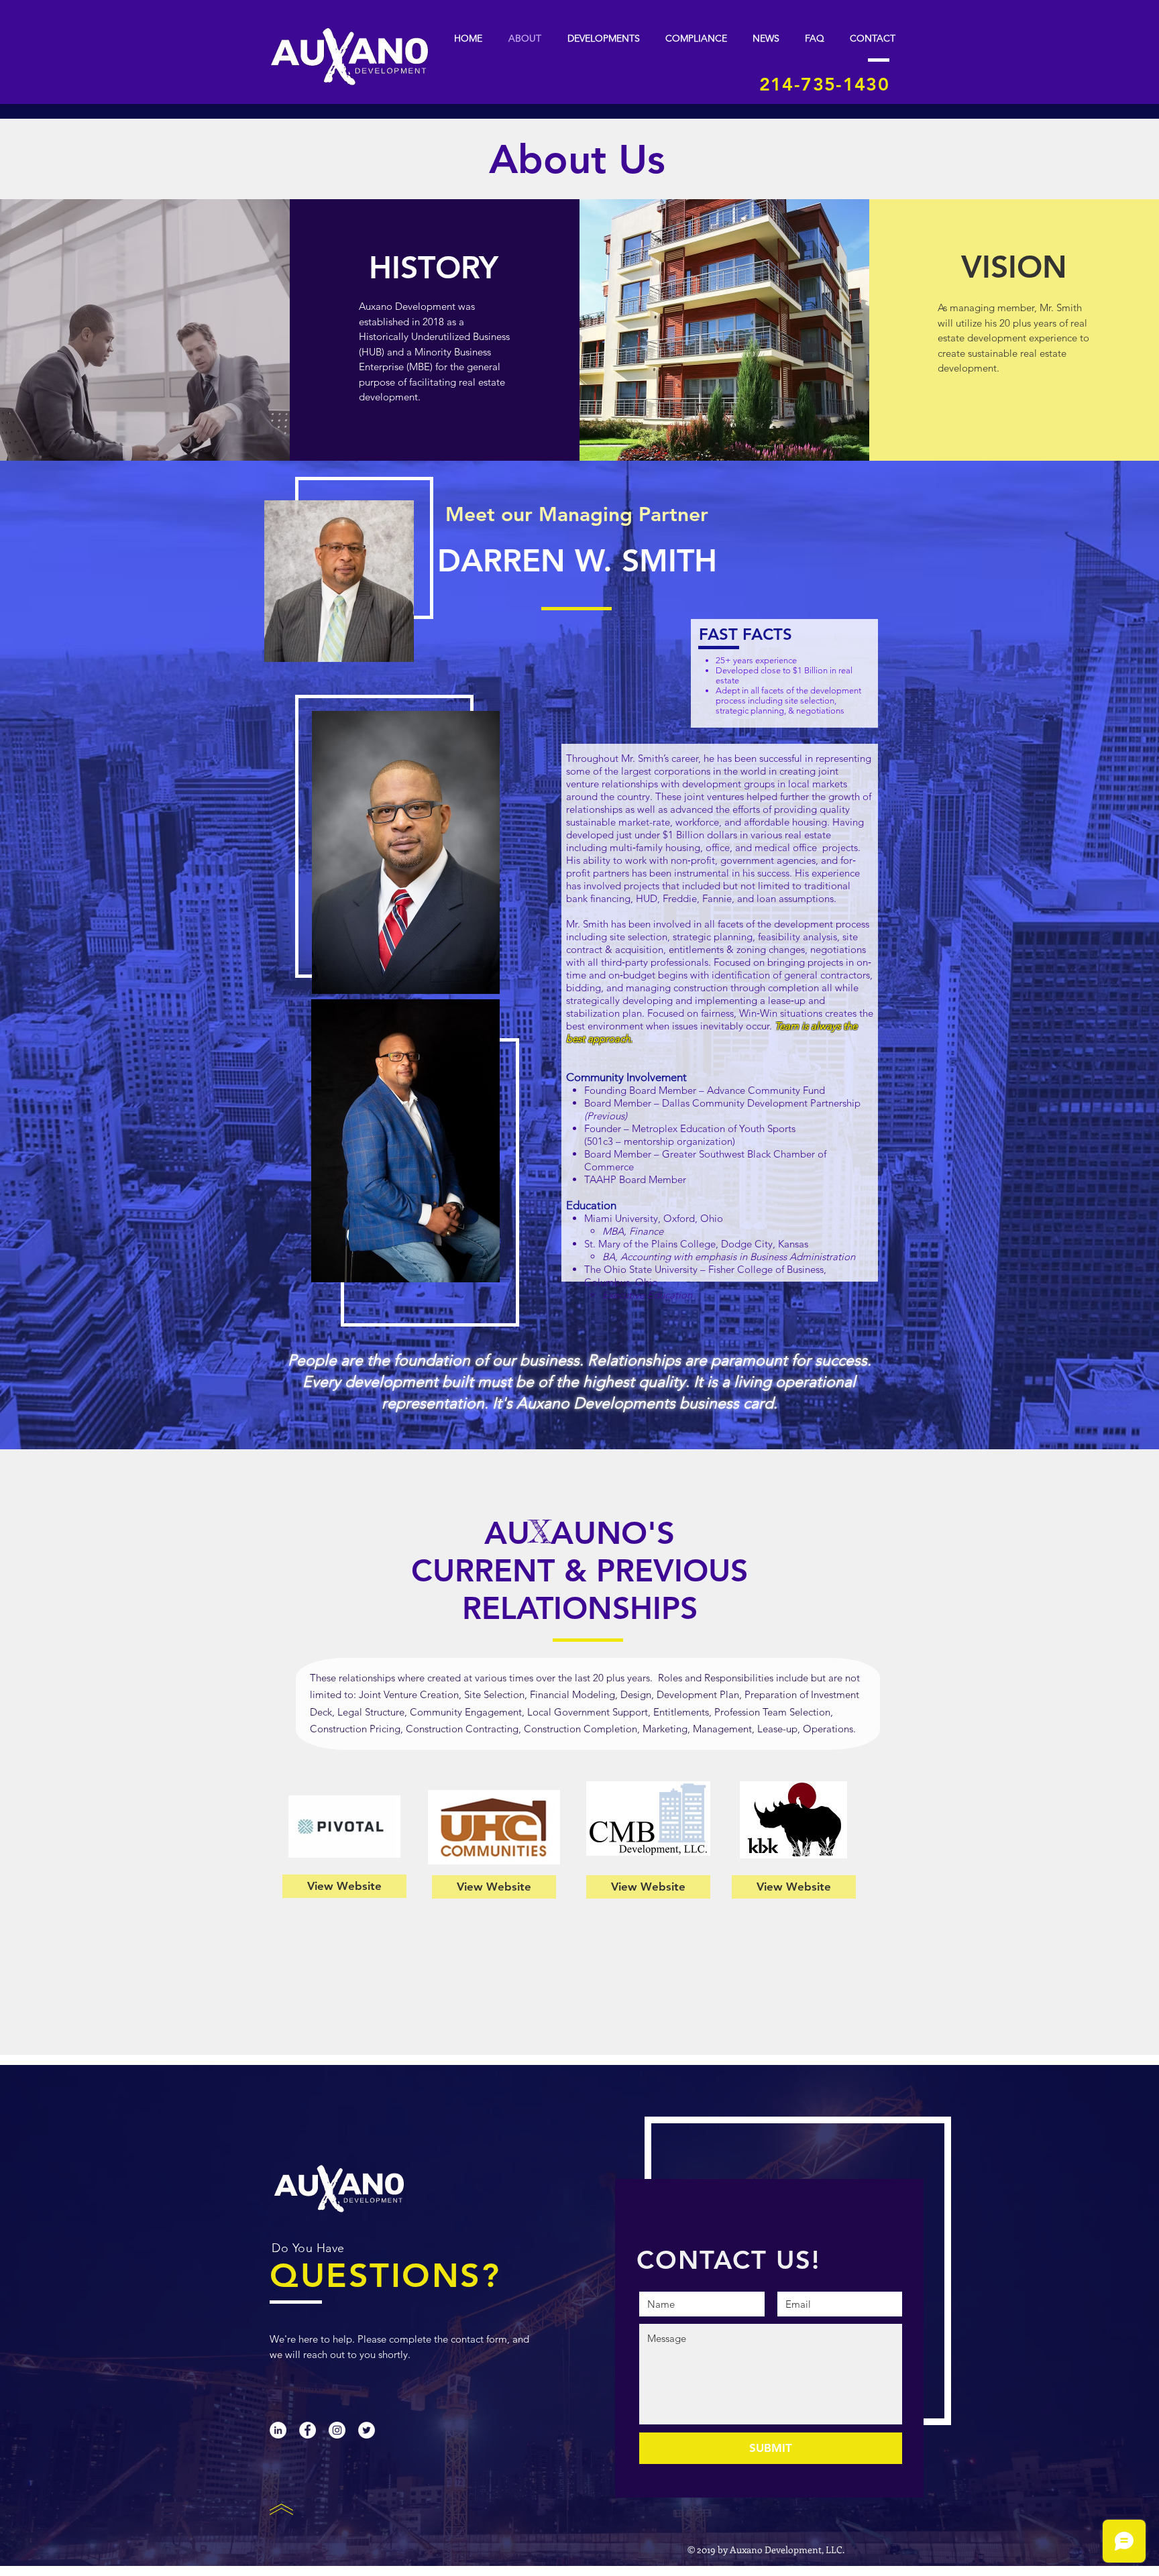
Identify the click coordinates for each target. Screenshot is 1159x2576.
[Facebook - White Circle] (308, 2430)
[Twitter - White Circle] (367, 2430)
